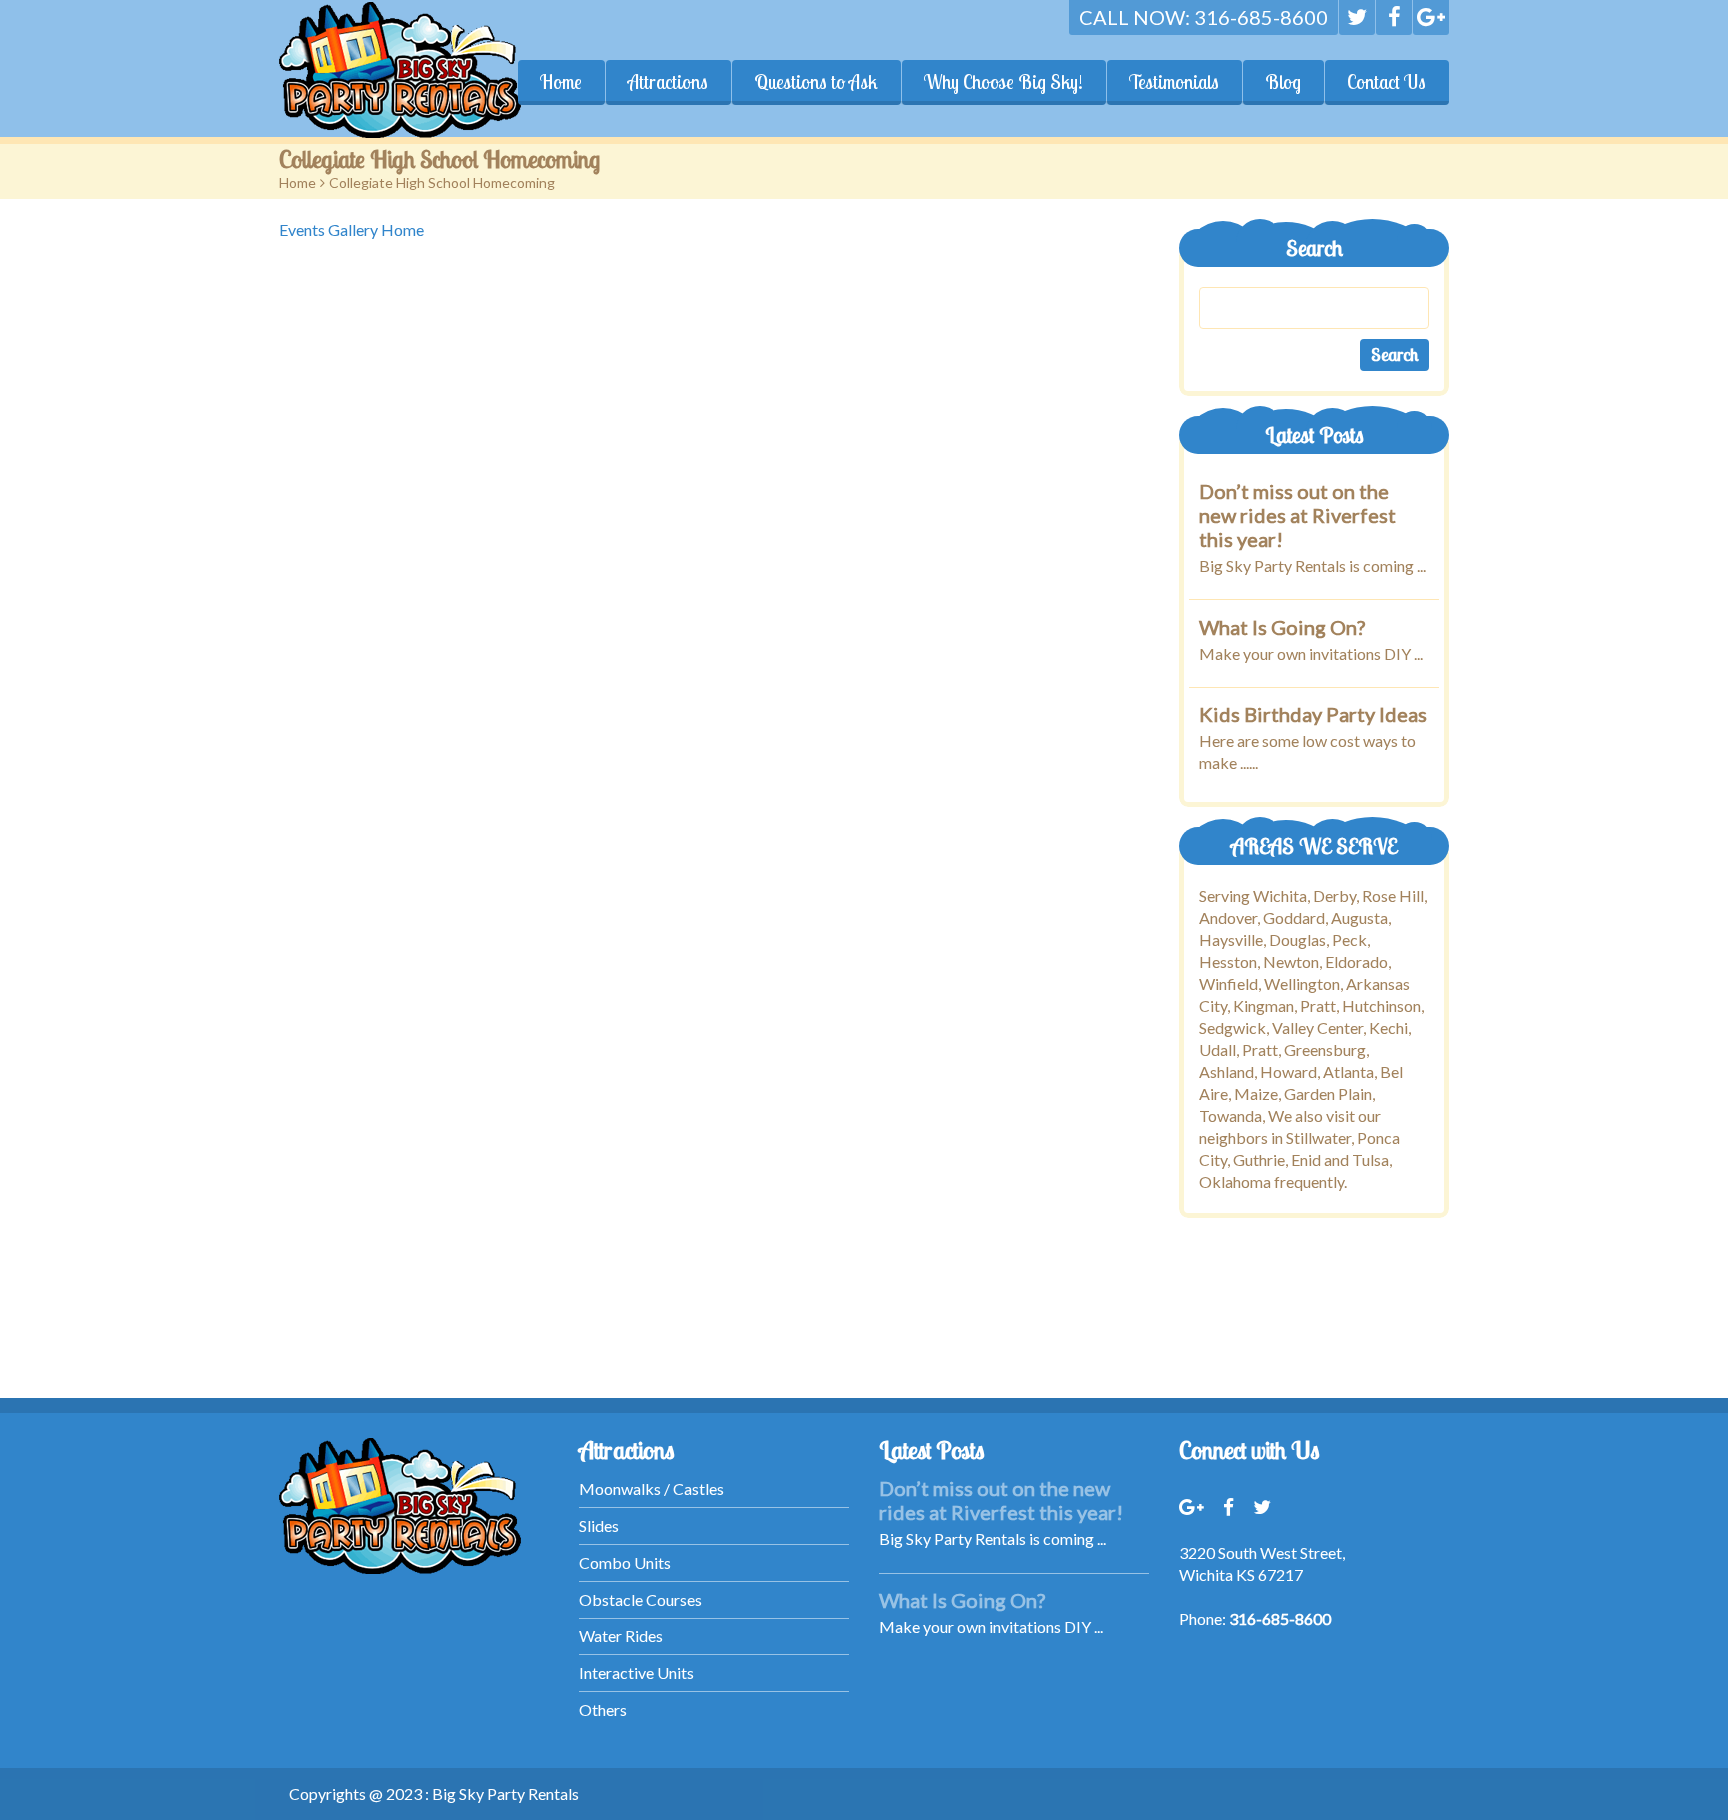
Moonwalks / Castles (651, 1488)
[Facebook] (1394, 17)
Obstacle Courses (640, 1599)
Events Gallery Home (351, 229)
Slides (599, 1525)
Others (603, 1709)
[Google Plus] (1431, 17)
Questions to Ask (816, 82)
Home (561, 82)
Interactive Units (636, 1672)
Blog (1283, 82)
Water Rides (621, 1635)
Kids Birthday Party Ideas (1313, 714)
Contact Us (1386, 82)
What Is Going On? (1282, 626)
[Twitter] (1357, 17)
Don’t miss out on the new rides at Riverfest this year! (1297, 515)
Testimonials (1174, 82)
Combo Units (625, 1562)
